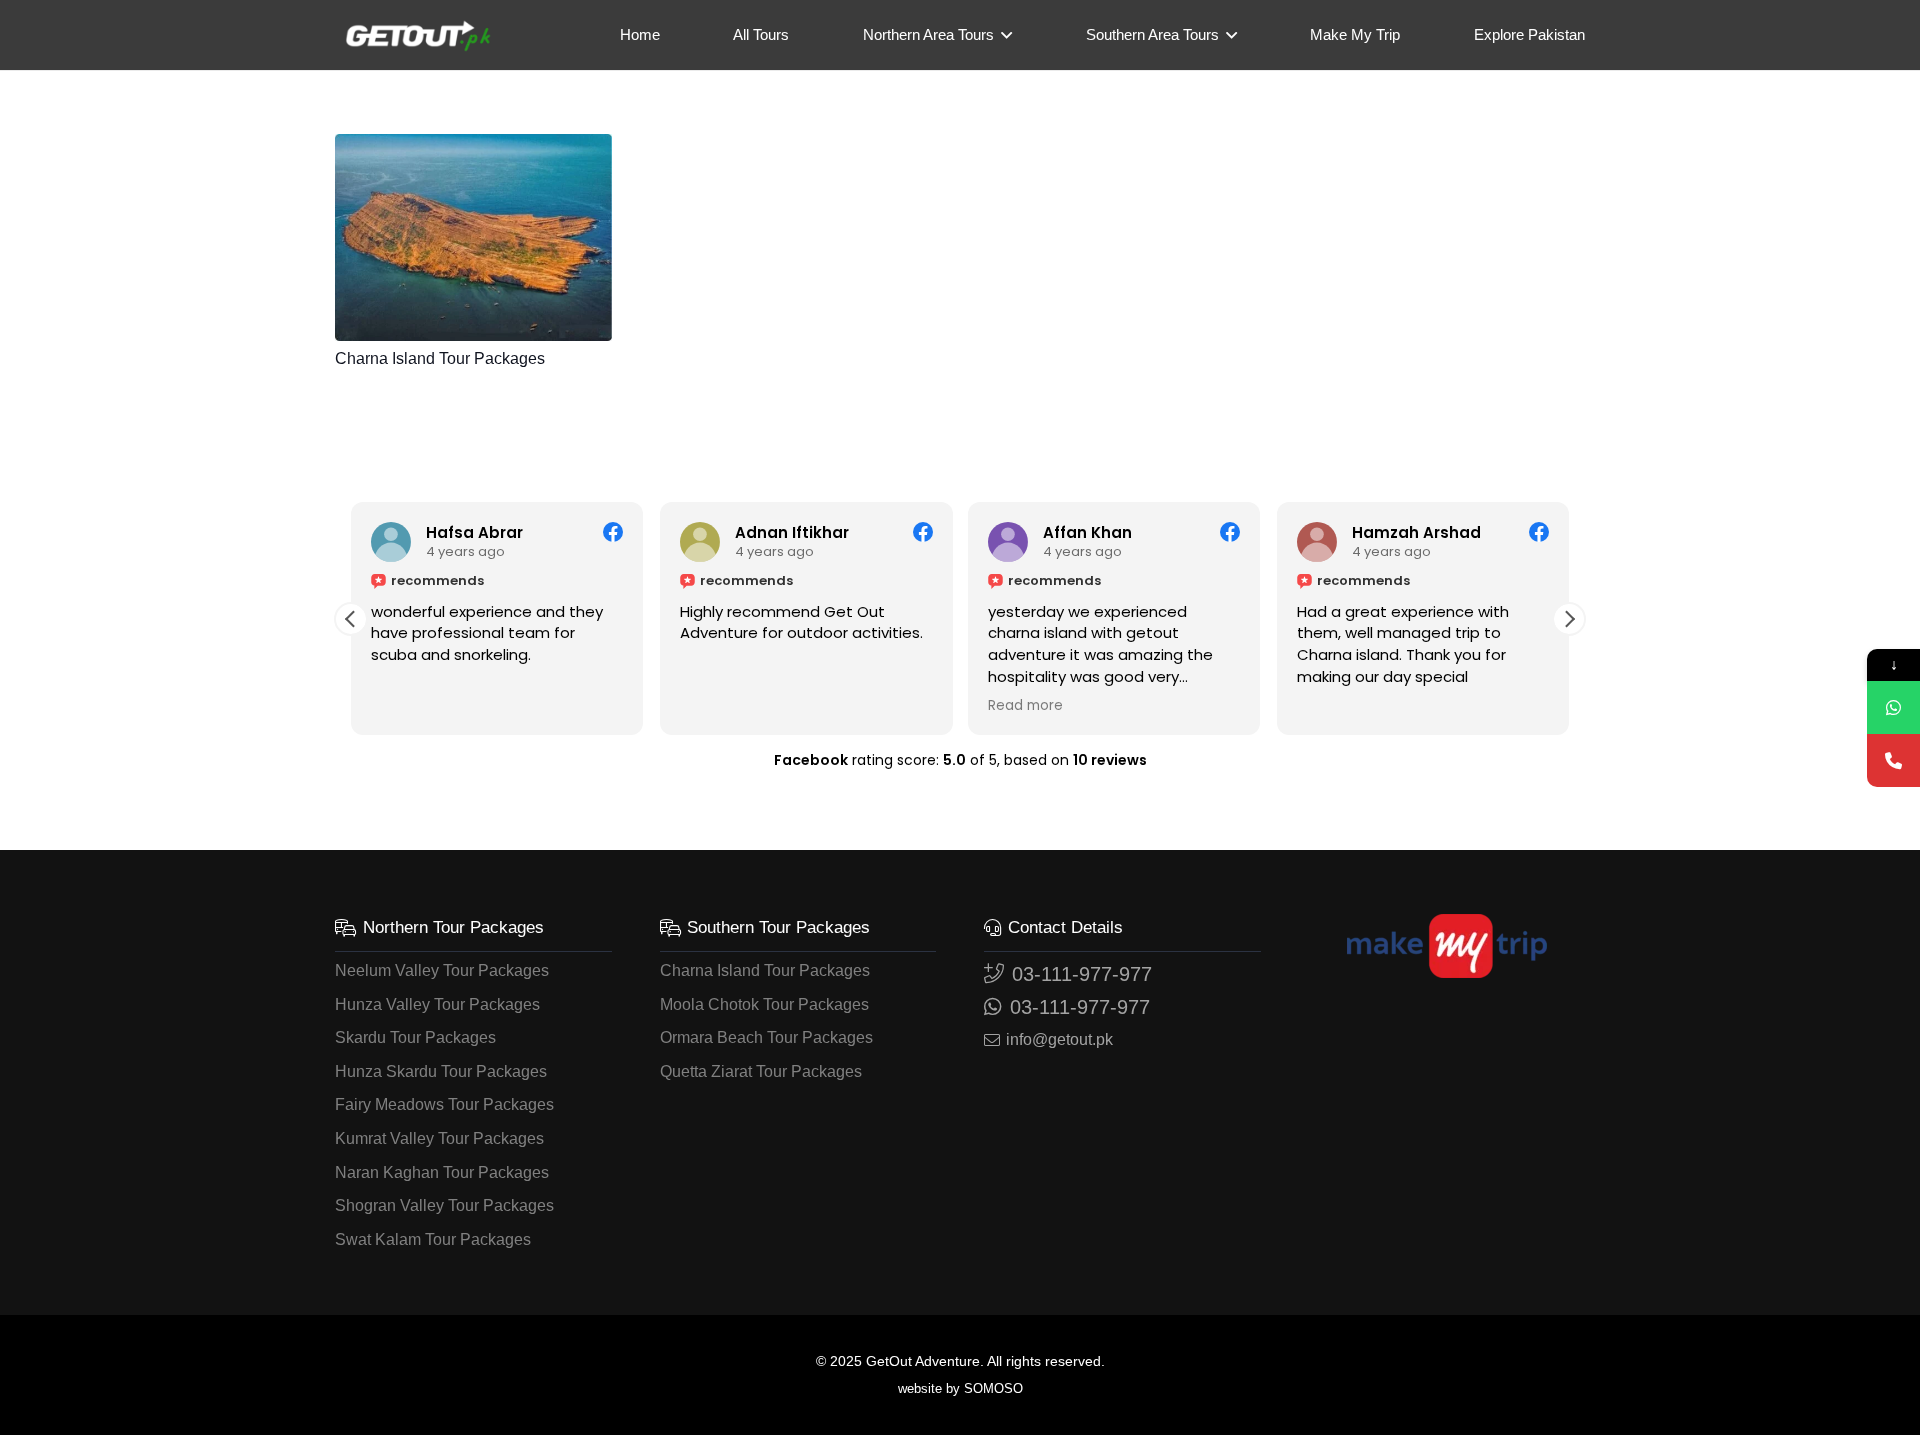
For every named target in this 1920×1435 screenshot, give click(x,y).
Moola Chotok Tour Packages (764, 1004)
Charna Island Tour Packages (440, 358)
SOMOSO (991, 1388)
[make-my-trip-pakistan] (1447, 946)
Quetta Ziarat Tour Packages (761, 1071)
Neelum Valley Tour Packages (442, 970)
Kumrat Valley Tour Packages (439, 1138)
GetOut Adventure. (925, 1361)
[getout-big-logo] (418, 35)
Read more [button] (1025, 706)
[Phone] (1893, 760)
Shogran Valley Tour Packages (444, 1205)
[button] (1003, 35)
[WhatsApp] (1893, 707)
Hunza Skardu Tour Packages (441, 1071)
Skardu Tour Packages (415, 1037)
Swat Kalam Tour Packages (433, 1239)
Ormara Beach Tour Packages (766, 1037)
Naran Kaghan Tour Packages (442, 1172)
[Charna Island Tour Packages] (473, 237)
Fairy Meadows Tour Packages (444, 1104)
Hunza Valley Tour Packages (437, 1004)
